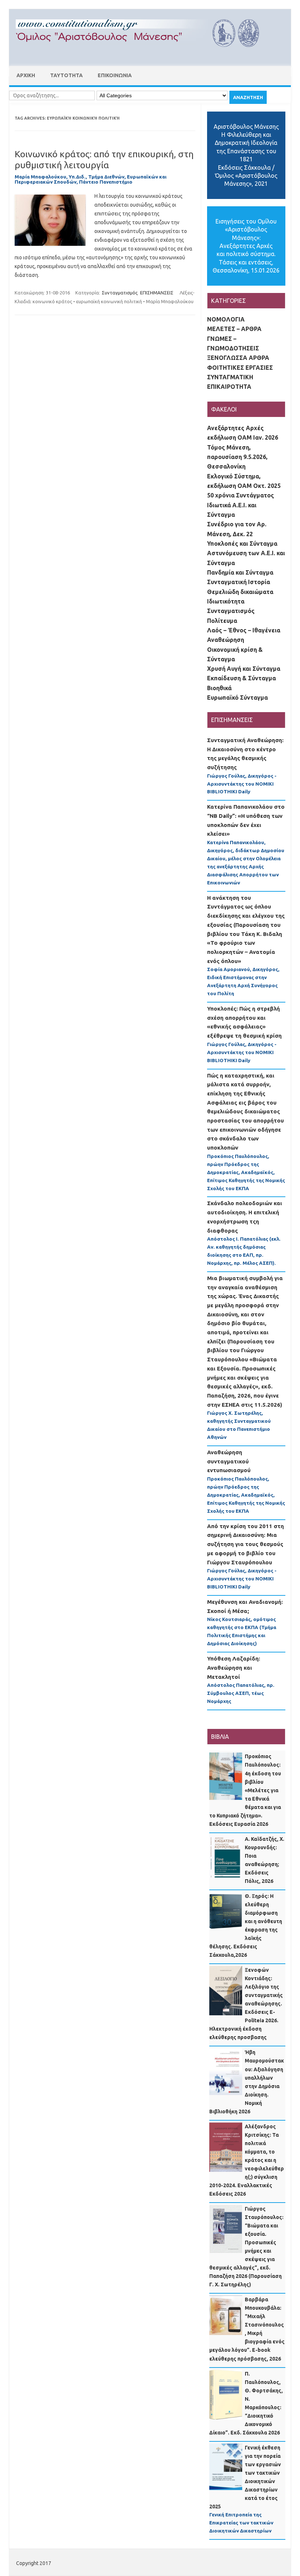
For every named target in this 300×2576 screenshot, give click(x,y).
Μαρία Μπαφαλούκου (170, 301)
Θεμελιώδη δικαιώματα (240, 592)
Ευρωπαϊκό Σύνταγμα (237, 697)
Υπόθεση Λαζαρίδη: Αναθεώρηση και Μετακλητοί (234, 1667)
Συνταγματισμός (120, 293)
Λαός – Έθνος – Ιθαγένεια (244, 630)
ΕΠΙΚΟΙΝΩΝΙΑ (115, 75)
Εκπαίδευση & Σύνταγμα (241, 678)
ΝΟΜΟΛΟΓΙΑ (226, 319)
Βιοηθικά (219, 688)
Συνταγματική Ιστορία (239, 582)
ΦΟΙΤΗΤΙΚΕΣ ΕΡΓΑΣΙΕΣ (240, 368)
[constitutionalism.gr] (143, 53)
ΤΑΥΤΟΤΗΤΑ (66, 75)
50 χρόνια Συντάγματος (241, 495)
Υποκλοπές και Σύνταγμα (242, 544)
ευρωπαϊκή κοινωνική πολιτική (109, 301)
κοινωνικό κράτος (52, 301)
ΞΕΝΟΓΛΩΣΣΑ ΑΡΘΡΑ (238, 358)
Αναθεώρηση (226, 640)
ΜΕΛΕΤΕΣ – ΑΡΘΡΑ (234, 329)
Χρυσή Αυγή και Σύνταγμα (244, 669)
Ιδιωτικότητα (226, 601)
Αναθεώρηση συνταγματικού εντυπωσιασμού (229, 1461)
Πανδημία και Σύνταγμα (240, 572)
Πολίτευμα (222, 621)
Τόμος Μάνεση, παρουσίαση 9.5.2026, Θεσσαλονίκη (237, 457)
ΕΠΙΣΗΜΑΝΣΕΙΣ (157, 293)
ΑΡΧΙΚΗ (26, 75)
